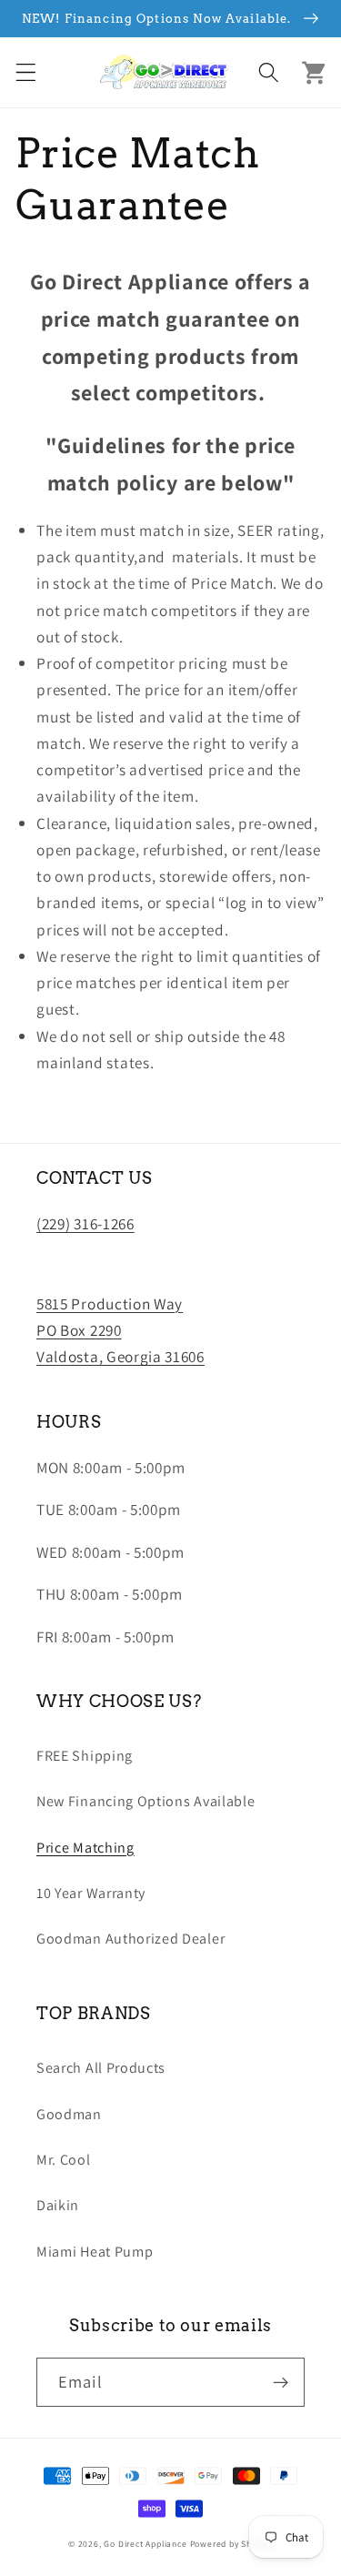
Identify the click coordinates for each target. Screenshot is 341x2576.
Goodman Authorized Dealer (130, 1939)
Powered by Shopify (232, 2544)
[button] (26, 72)
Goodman (69, 2114)
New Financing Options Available (145, 1801)
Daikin (58, 2205)
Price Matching (85, 1848)
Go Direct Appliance (145, 2544)
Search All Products (101, 2068)
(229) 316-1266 (85, 1223)
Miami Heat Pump (95, 2252)
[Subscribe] (281, 2382)
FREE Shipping (85, 1756)
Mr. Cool (64, 2160)
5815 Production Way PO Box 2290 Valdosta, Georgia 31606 (120, 1330)
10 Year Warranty (91, 1893)
